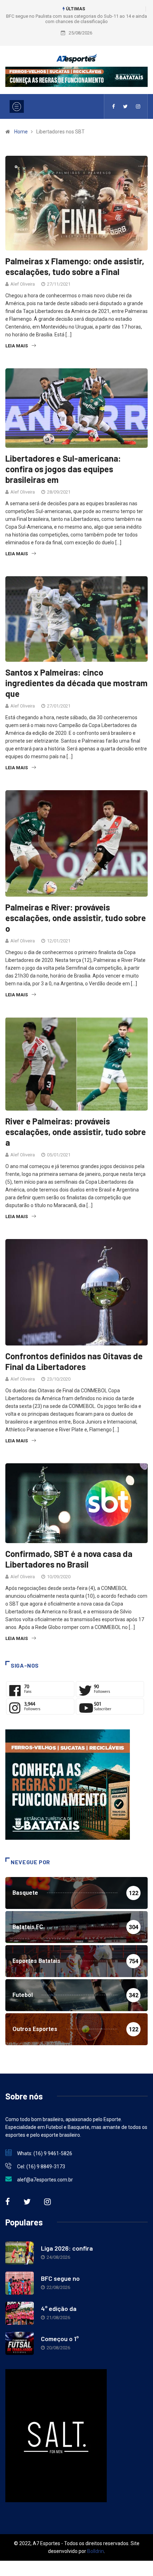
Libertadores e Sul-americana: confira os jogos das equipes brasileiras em (63, 469)
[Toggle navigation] (17, 106)
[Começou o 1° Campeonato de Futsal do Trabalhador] (20, 2343)
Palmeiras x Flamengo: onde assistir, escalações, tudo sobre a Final (75, 266)
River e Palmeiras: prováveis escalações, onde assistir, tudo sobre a (76, 1132)
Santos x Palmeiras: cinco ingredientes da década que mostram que (76, 683)
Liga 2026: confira (67, 2248)
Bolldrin (96, 2551)
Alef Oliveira (23, 284)
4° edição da (59, 2308)
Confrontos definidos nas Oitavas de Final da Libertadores (74, 1361)
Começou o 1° (60, 2339)
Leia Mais (17, 346)
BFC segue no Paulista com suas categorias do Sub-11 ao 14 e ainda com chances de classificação (76, 19)
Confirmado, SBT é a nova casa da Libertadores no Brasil (69, 1559)
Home (21, 132)
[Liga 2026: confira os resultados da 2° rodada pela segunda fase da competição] (20, 2253)
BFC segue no (60, 2278)
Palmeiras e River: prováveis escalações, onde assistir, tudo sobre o (76, 918)
